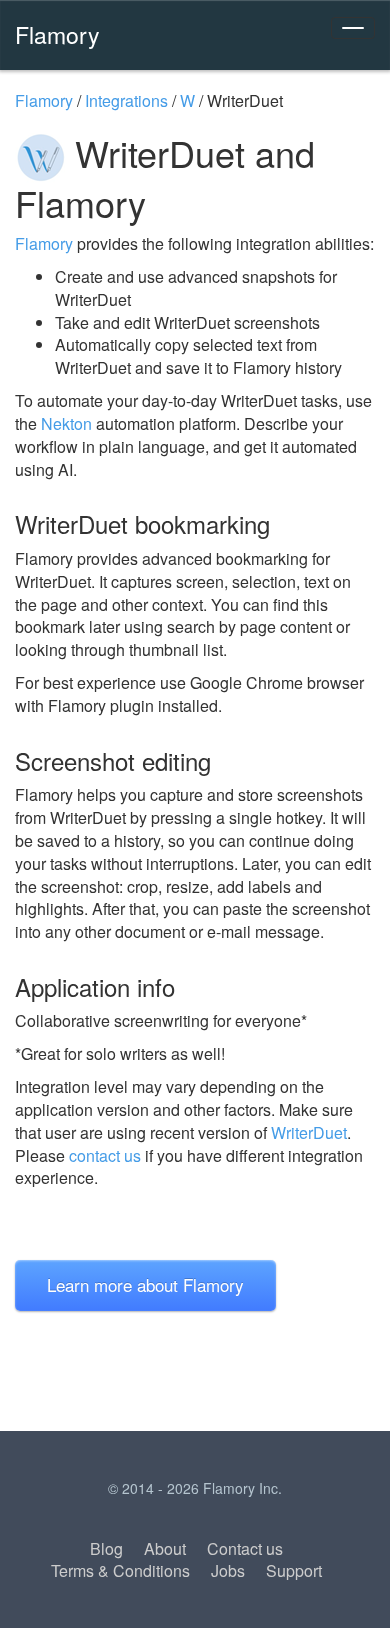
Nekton (66, 423)
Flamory (57, 34)
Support (294, 1570)
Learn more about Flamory (145, 1284)
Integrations (126, 100)
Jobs (228, 1570)
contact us (105, 1155)
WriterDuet (309, 1132)
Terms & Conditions (120, 1570)
